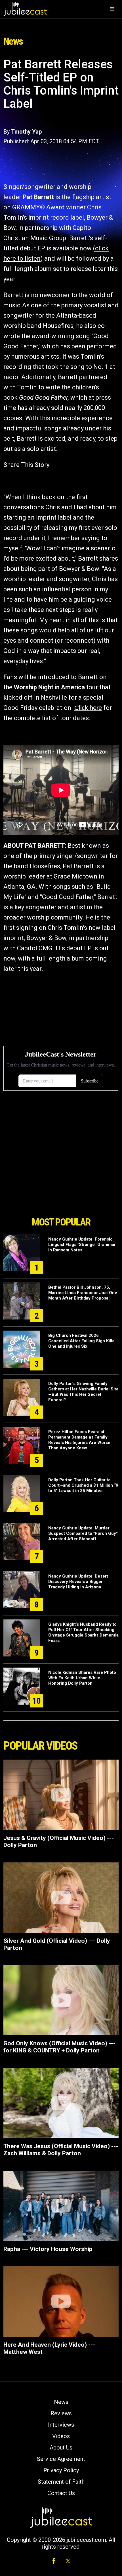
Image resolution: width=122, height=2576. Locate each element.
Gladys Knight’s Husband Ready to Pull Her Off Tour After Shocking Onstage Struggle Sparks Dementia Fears (83, 1632)
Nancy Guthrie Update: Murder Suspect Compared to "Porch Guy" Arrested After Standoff (83, 1533)
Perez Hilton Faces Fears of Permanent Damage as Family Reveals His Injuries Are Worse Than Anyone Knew (79, 1440)
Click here (88, 708)
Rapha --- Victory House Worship (48, 2249)
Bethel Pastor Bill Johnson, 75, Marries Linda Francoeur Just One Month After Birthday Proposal (83, 1293)
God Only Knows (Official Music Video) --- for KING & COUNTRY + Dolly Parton (59, 2047)
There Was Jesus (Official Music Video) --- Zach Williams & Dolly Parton (61, 2150)
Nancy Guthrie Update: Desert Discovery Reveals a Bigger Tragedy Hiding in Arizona (78, 1582)
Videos (61, 2436)
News (61, 2402)
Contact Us (61, 2493)
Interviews (61, 2425)
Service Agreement (61, 2459)
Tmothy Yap (26, 132)
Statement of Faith (61, 2482)
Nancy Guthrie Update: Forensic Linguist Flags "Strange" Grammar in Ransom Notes (82, 1245)
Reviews (61, 2413)
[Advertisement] (61, 1181)
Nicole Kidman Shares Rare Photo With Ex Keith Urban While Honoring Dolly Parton (82, 1678)
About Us (61, 2448)
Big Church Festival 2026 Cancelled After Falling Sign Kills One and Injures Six (81, 1341)
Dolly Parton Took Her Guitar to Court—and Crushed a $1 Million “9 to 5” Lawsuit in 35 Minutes (83, 1485)
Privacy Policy (61, 2470)
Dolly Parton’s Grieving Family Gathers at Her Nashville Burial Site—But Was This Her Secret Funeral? (83, 1392)
